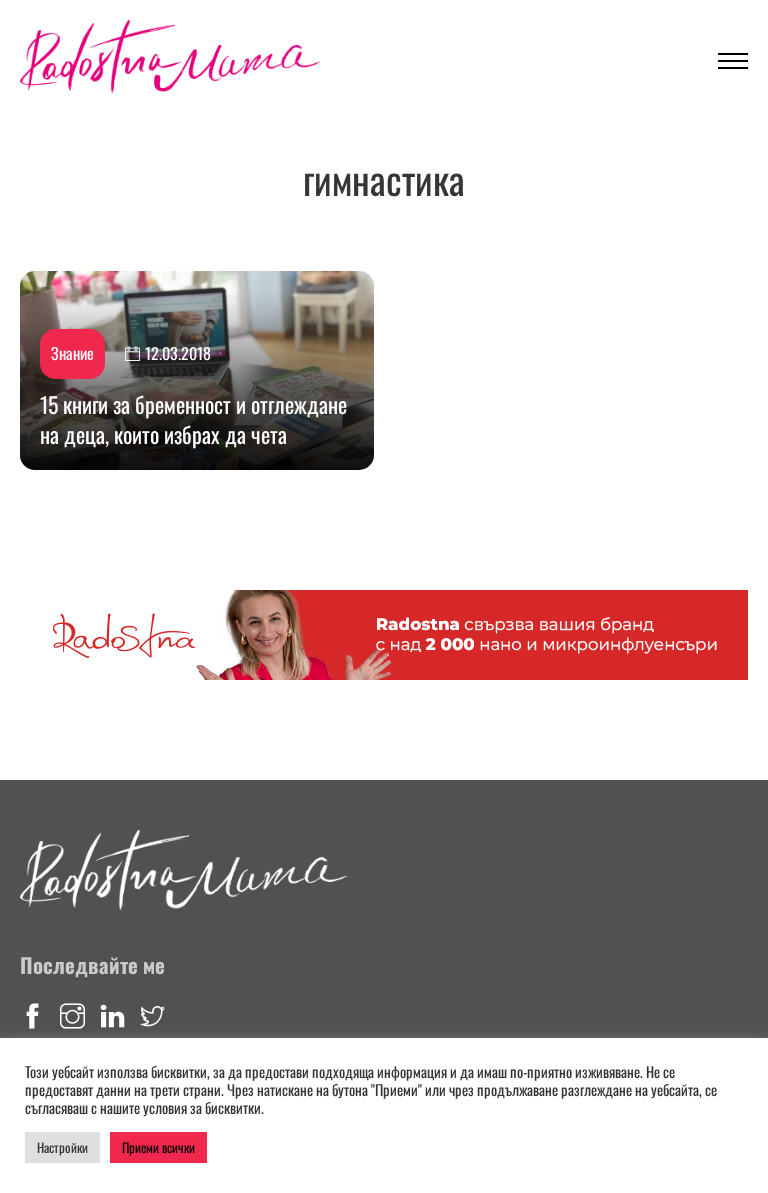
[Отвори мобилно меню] (733, 61)
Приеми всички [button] (158, 1147)
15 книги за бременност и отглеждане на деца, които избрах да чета (193, 419)
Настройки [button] (62, 1147)
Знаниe (72, 353)
